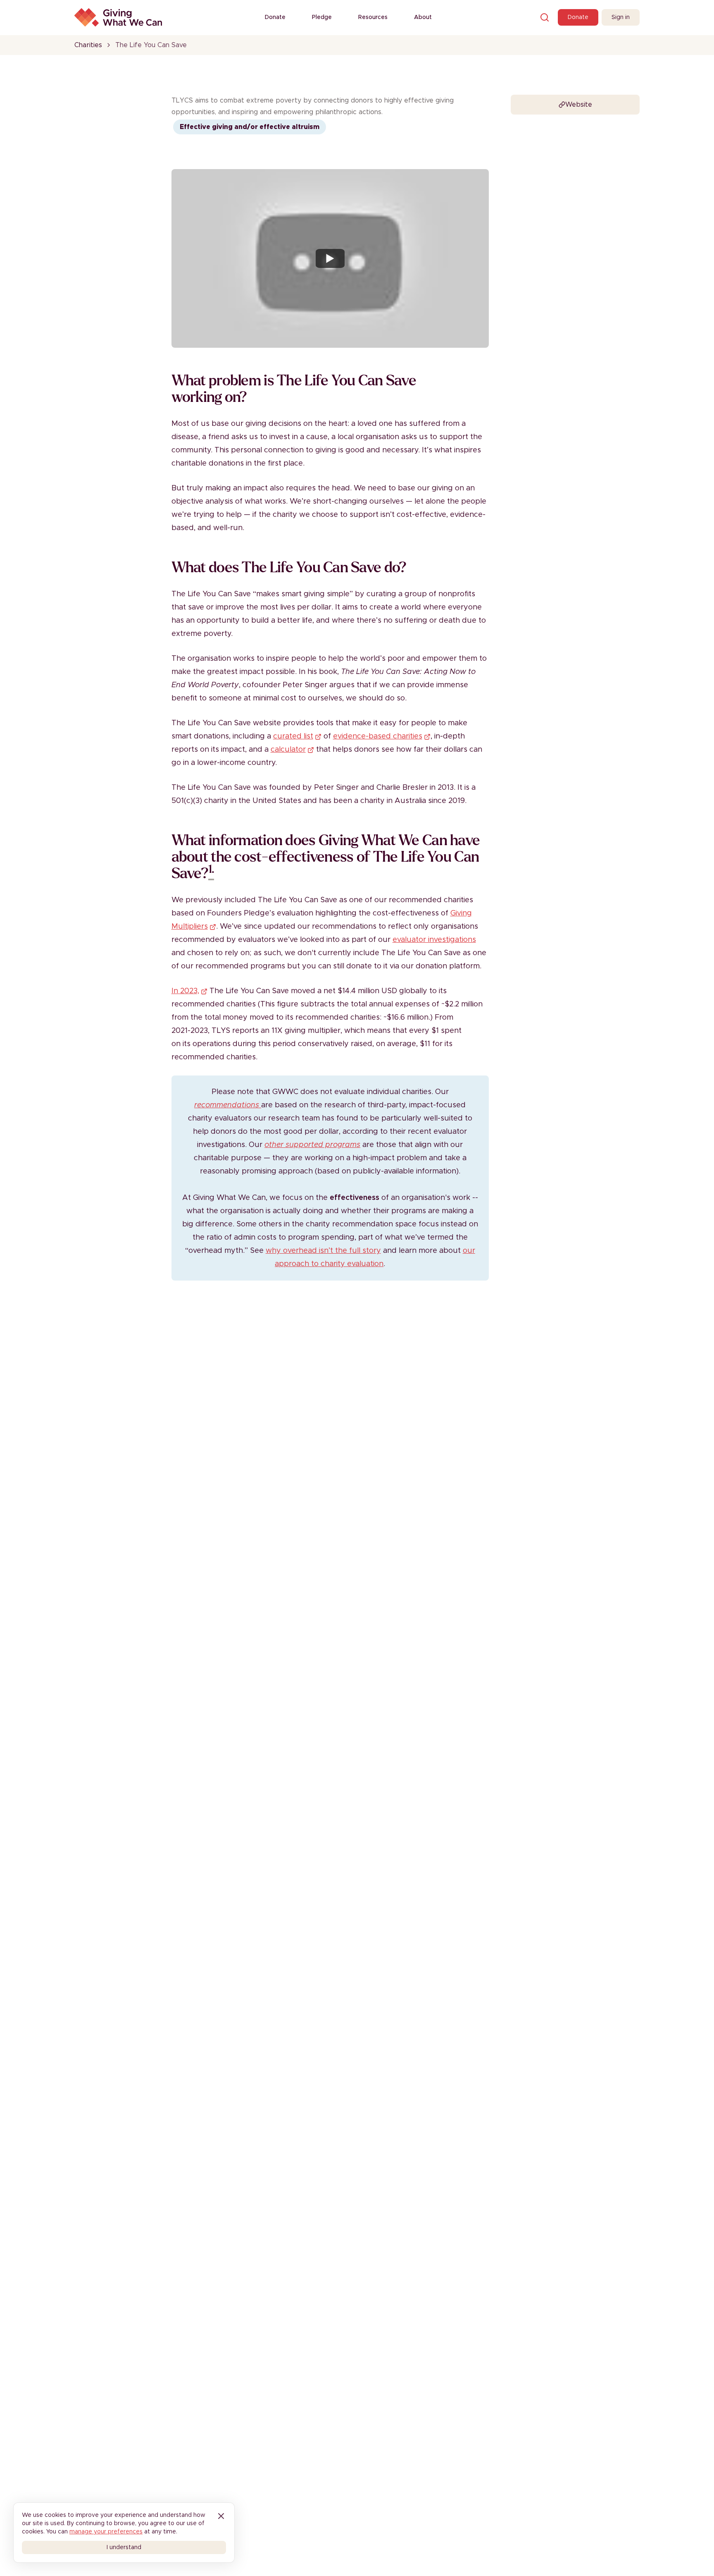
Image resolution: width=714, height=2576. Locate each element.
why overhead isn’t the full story (323, 1251)
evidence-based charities (378, 736)
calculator (288, 750)
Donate (275, 17)
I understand (124, 2547)
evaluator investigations (434, 940)
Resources (373, 17)
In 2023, (185, 991)
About (423, 17)
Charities (88, 45)
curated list (293, 736)
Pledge (322, 17)
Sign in (621, 17)
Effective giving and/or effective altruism (250, 127)
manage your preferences (106, 2532)
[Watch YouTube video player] (330, 258)
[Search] (545, 17)
